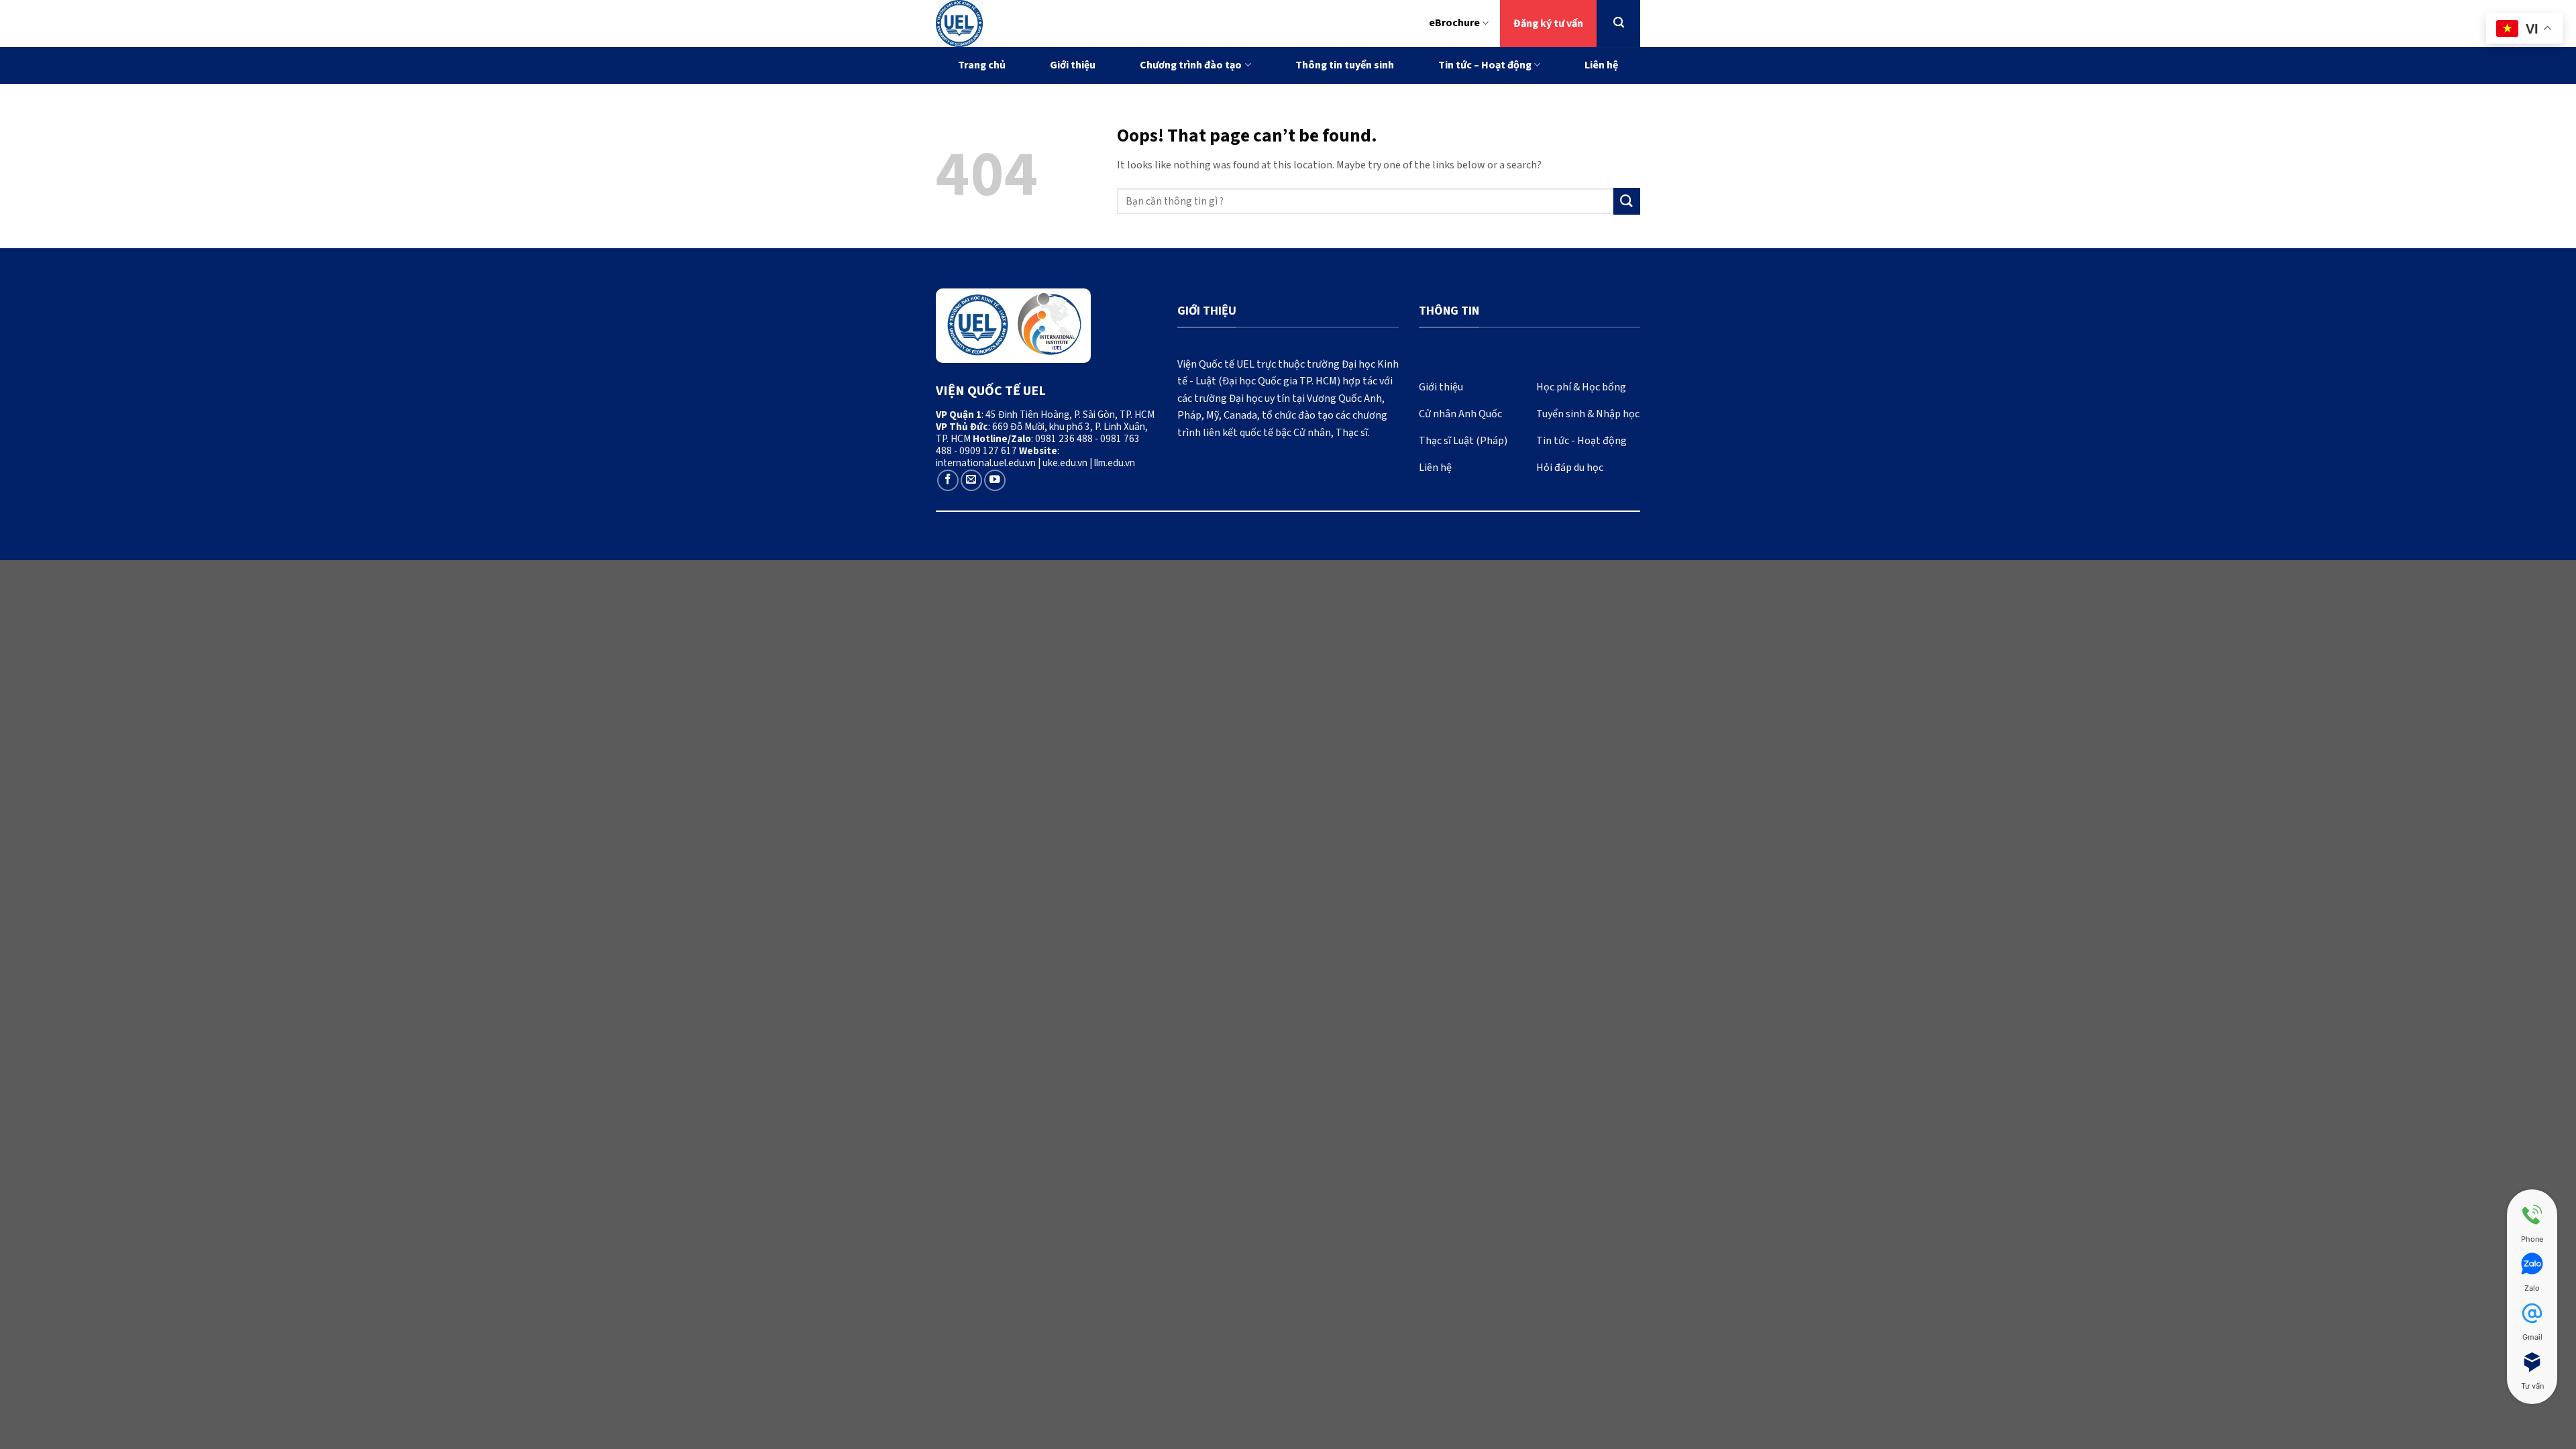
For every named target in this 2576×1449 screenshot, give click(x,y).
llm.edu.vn (1115, 463)
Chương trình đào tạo (1191, 65)
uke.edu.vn (1065, 463)
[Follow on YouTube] (995, 480)
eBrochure (1454, 23)
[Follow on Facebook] (948, 480)
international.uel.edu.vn (986, 463)
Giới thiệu (1073, 65)
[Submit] (1627, 201)
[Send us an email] (971, 480)
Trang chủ (982, 65)
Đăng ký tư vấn (1548, 23)
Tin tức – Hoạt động (1485, 65)
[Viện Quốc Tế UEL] (1017, 23)
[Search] (1619, 22)
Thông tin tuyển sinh (1345, 65)
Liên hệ (1601, 65)
